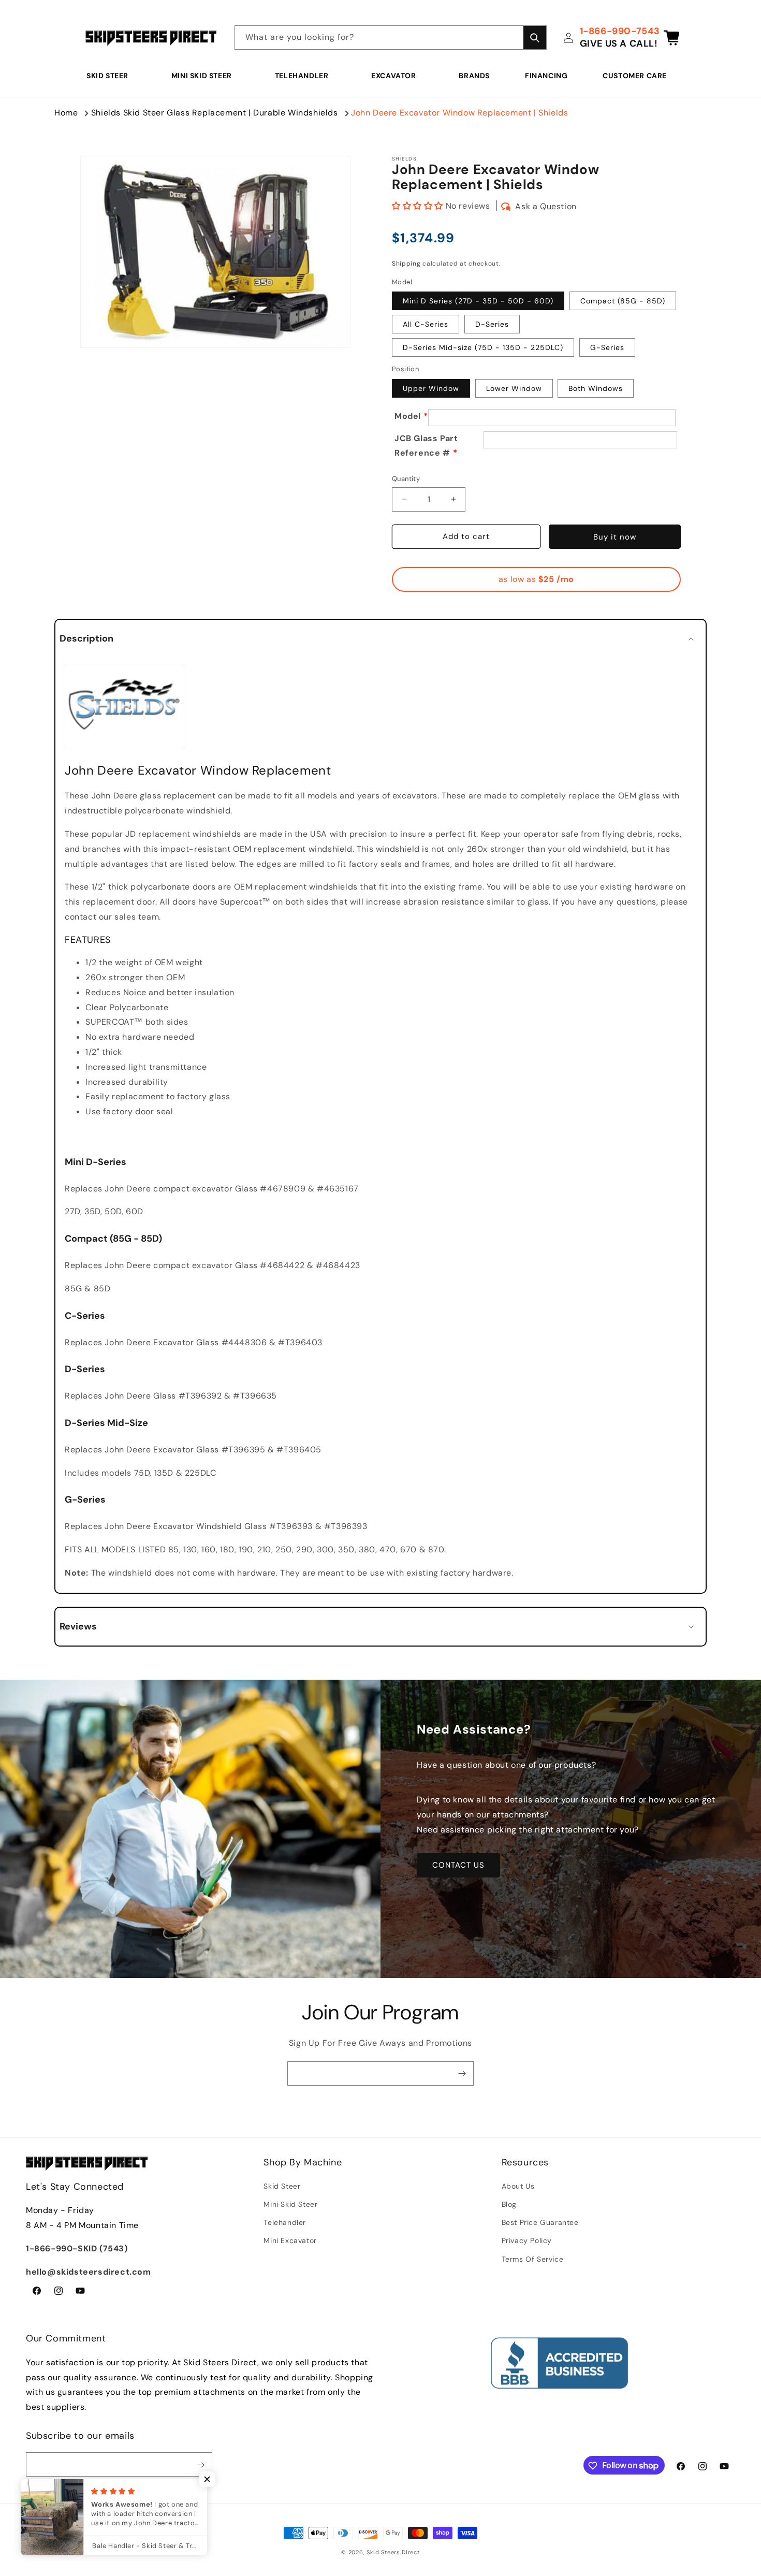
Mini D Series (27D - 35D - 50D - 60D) (478, 301)
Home (66, 113)
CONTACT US (458, 1865)
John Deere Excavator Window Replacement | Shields (459, 113)
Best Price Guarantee (540, 2223)
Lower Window (514, 388)
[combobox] (391, 38)
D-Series (492, 324)
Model (408, 416)
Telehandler (302, 76)
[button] (111, 76)
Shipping (406, 264)
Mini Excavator (290, 2241)
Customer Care (635, 76)
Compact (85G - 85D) (623, 301)
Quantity (406, 479)
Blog (509, 2204)
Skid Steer (107, 76)
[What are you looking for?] (535, 38)
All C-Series (426, 324)
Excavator (393, 76)
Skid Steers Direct (393, 2552)
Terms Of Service (533, 2259)
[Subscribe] (462, 2073)
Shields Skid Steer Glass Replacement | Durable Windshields (215, 113)
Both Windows (596, 388)
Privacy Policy (527, 2241)
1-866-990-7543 (620, 31)
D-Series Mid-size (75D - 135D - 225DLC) (483, 347)
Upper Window (431, 388)
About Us (518, 2186)
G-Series (607, 347)
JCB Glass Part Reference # (426, 446)
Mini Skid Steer (202, 76)
